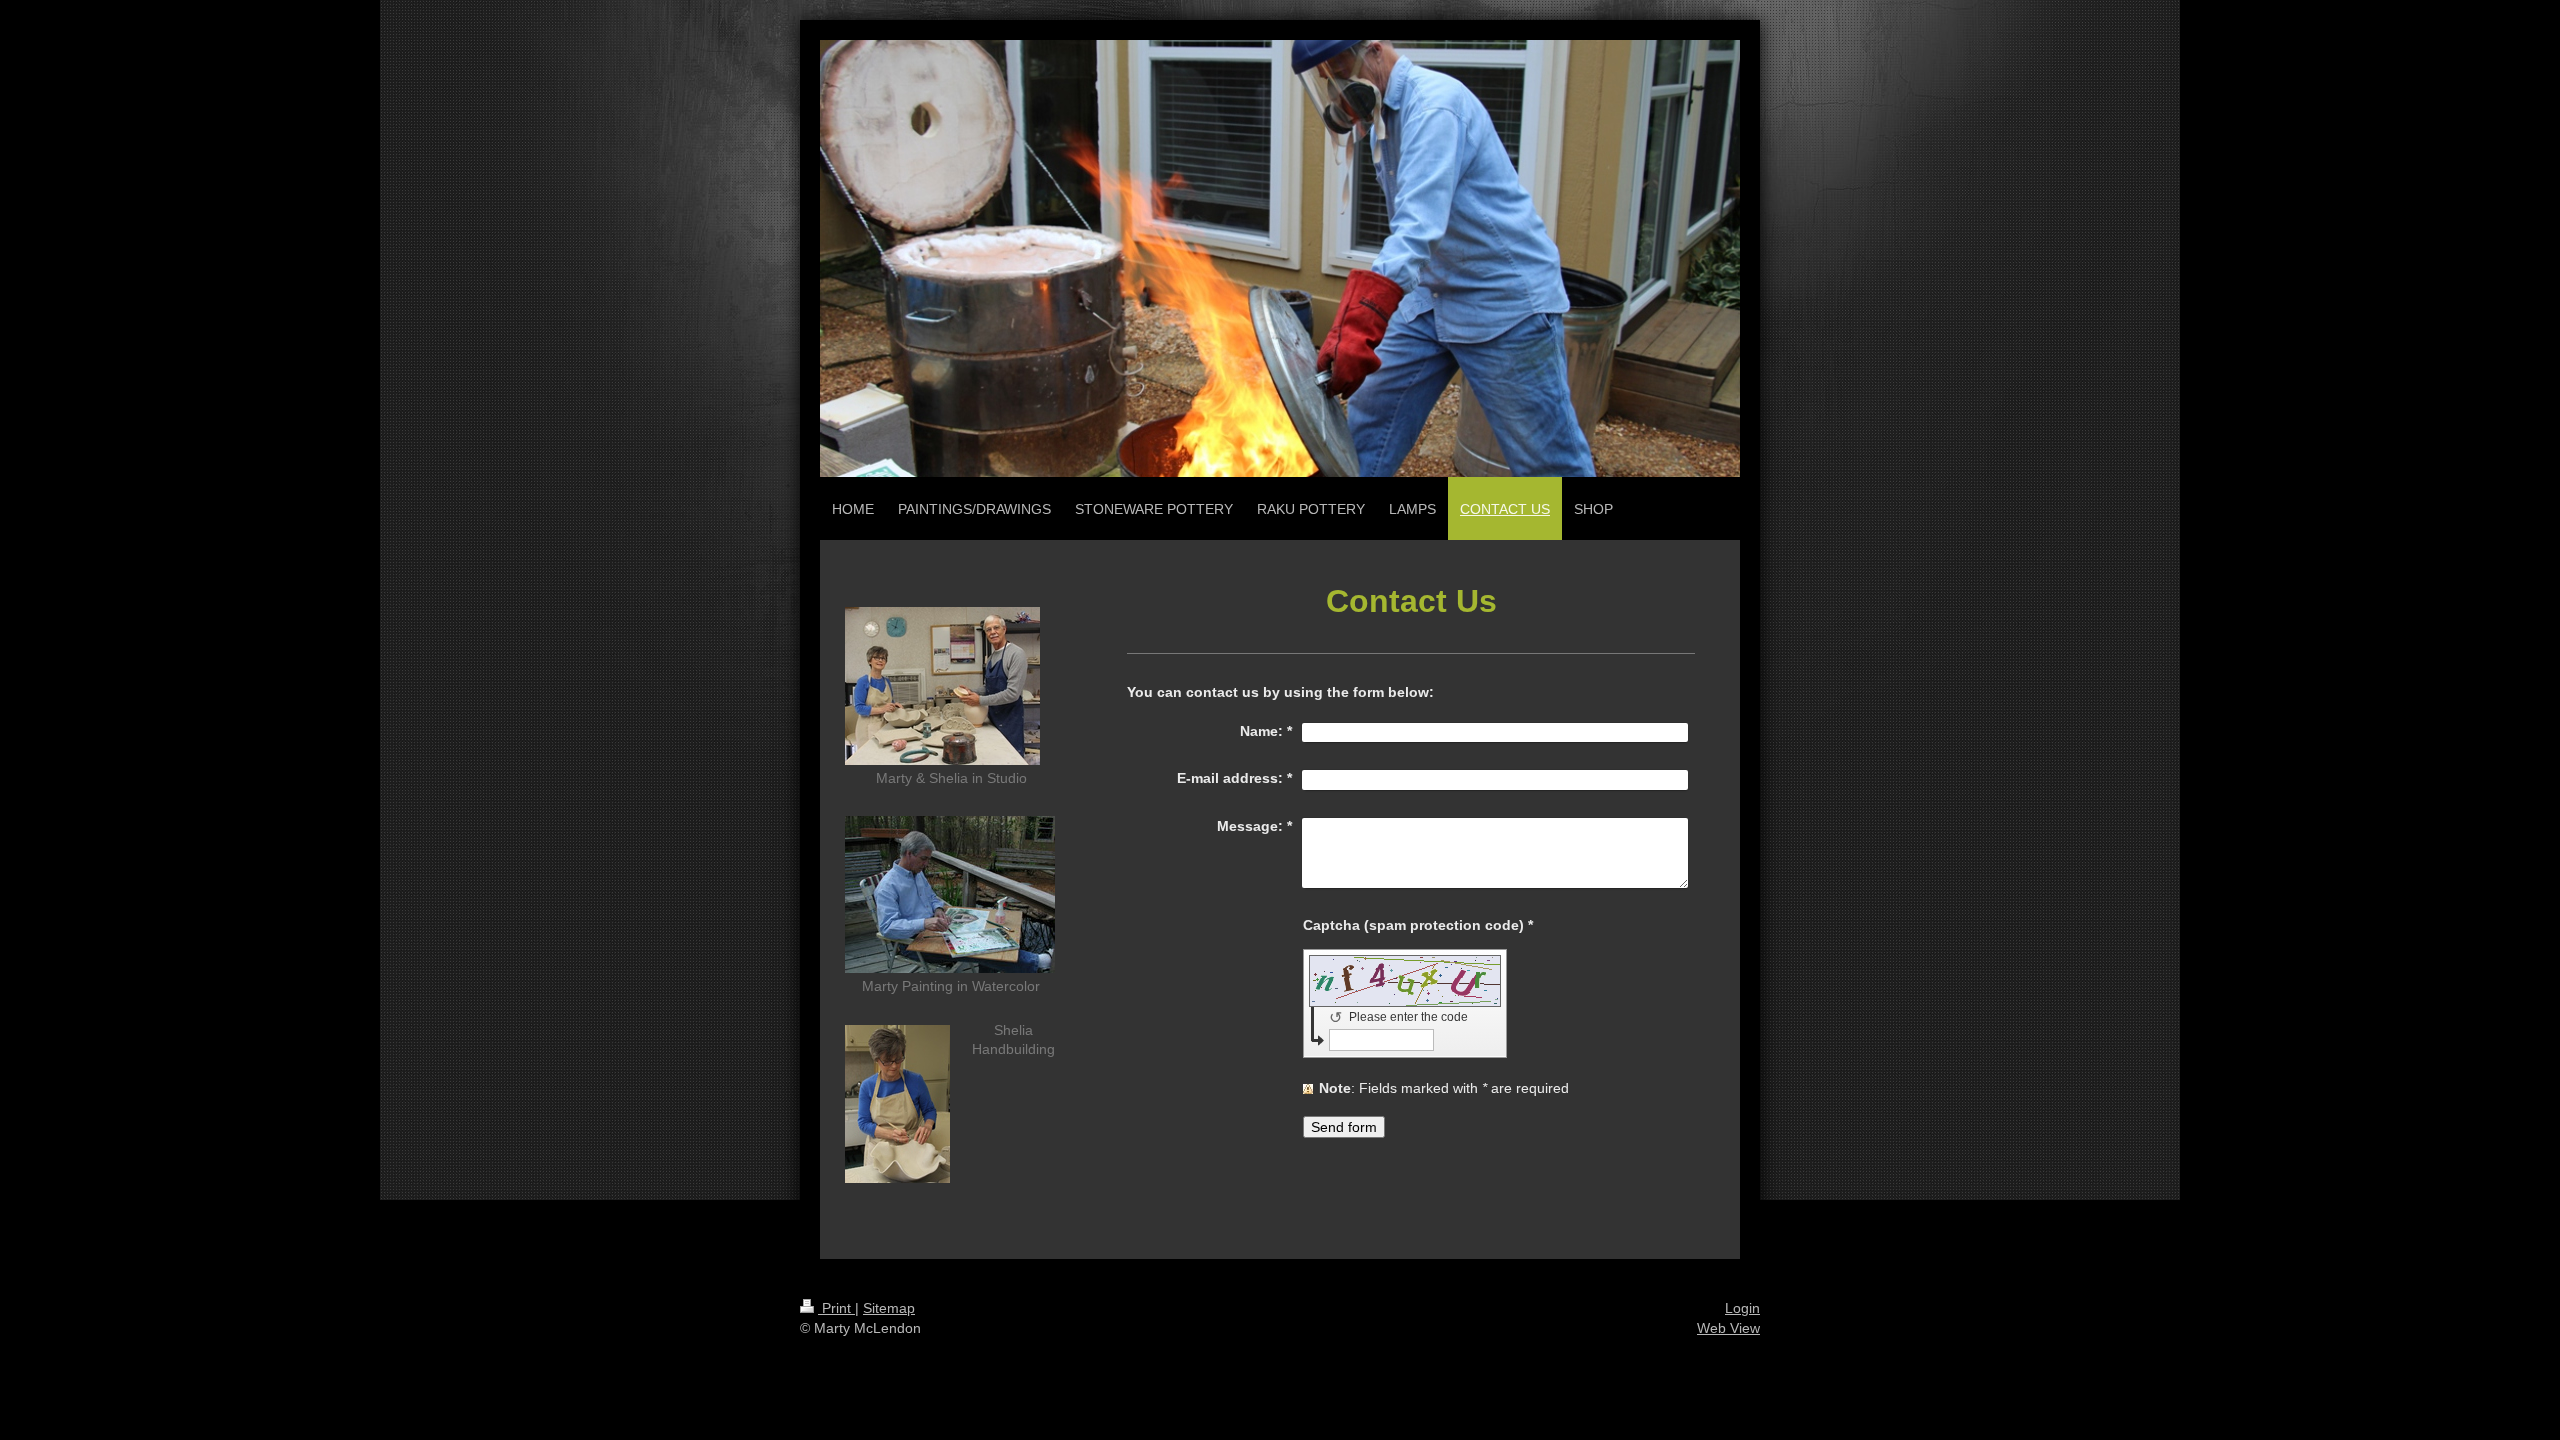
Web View (1728, 1328)
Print (836, 1308)
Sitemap (889, 1308)
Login (1742, 1308)
